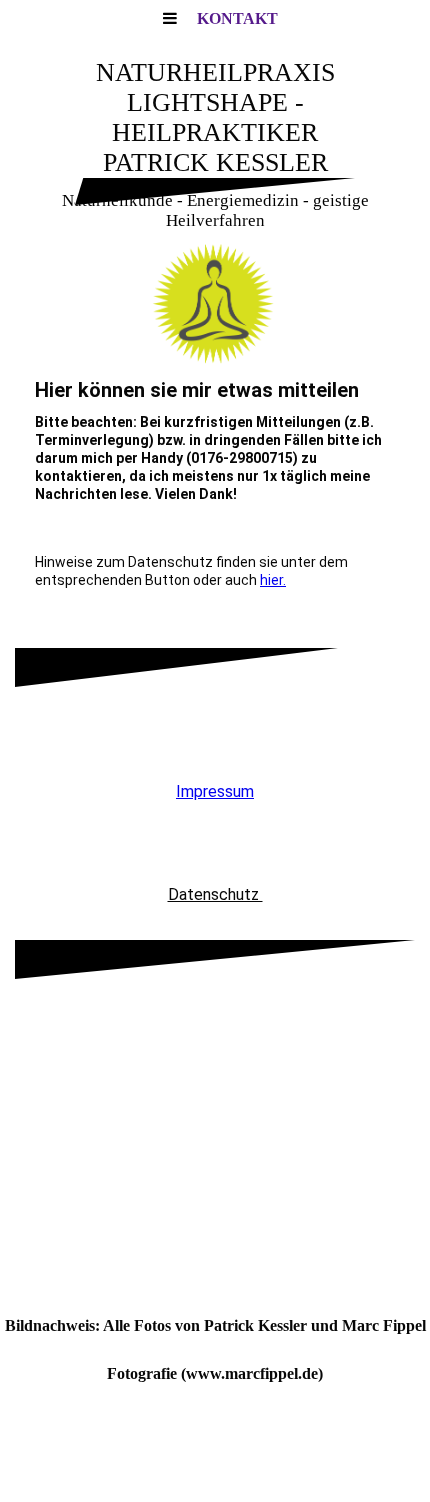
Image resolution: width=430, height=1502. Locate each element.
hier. (273, 580)
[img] (215, 304)
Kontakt (237, 18)
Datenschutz (215, 894)
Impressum (215, 791)
